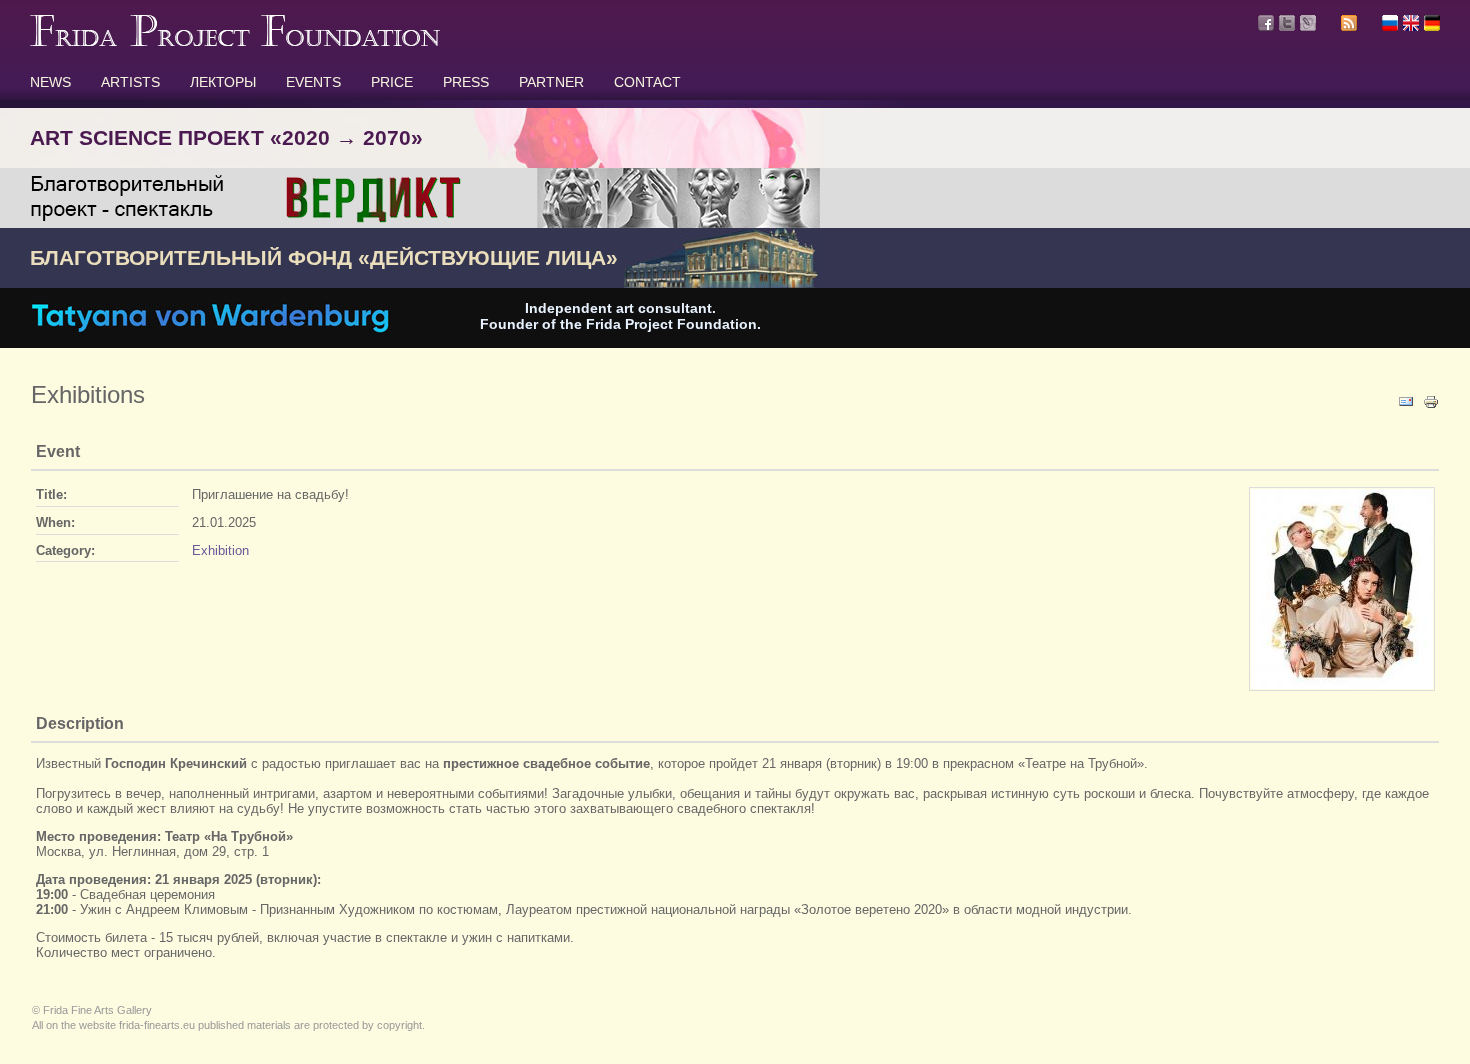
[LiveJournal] (1308, 23)
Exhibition (220, 550)
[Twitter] (1287, 23)
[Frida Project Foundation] (235, 42)
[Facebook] (1266, 23)
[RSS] (1349, 26)
